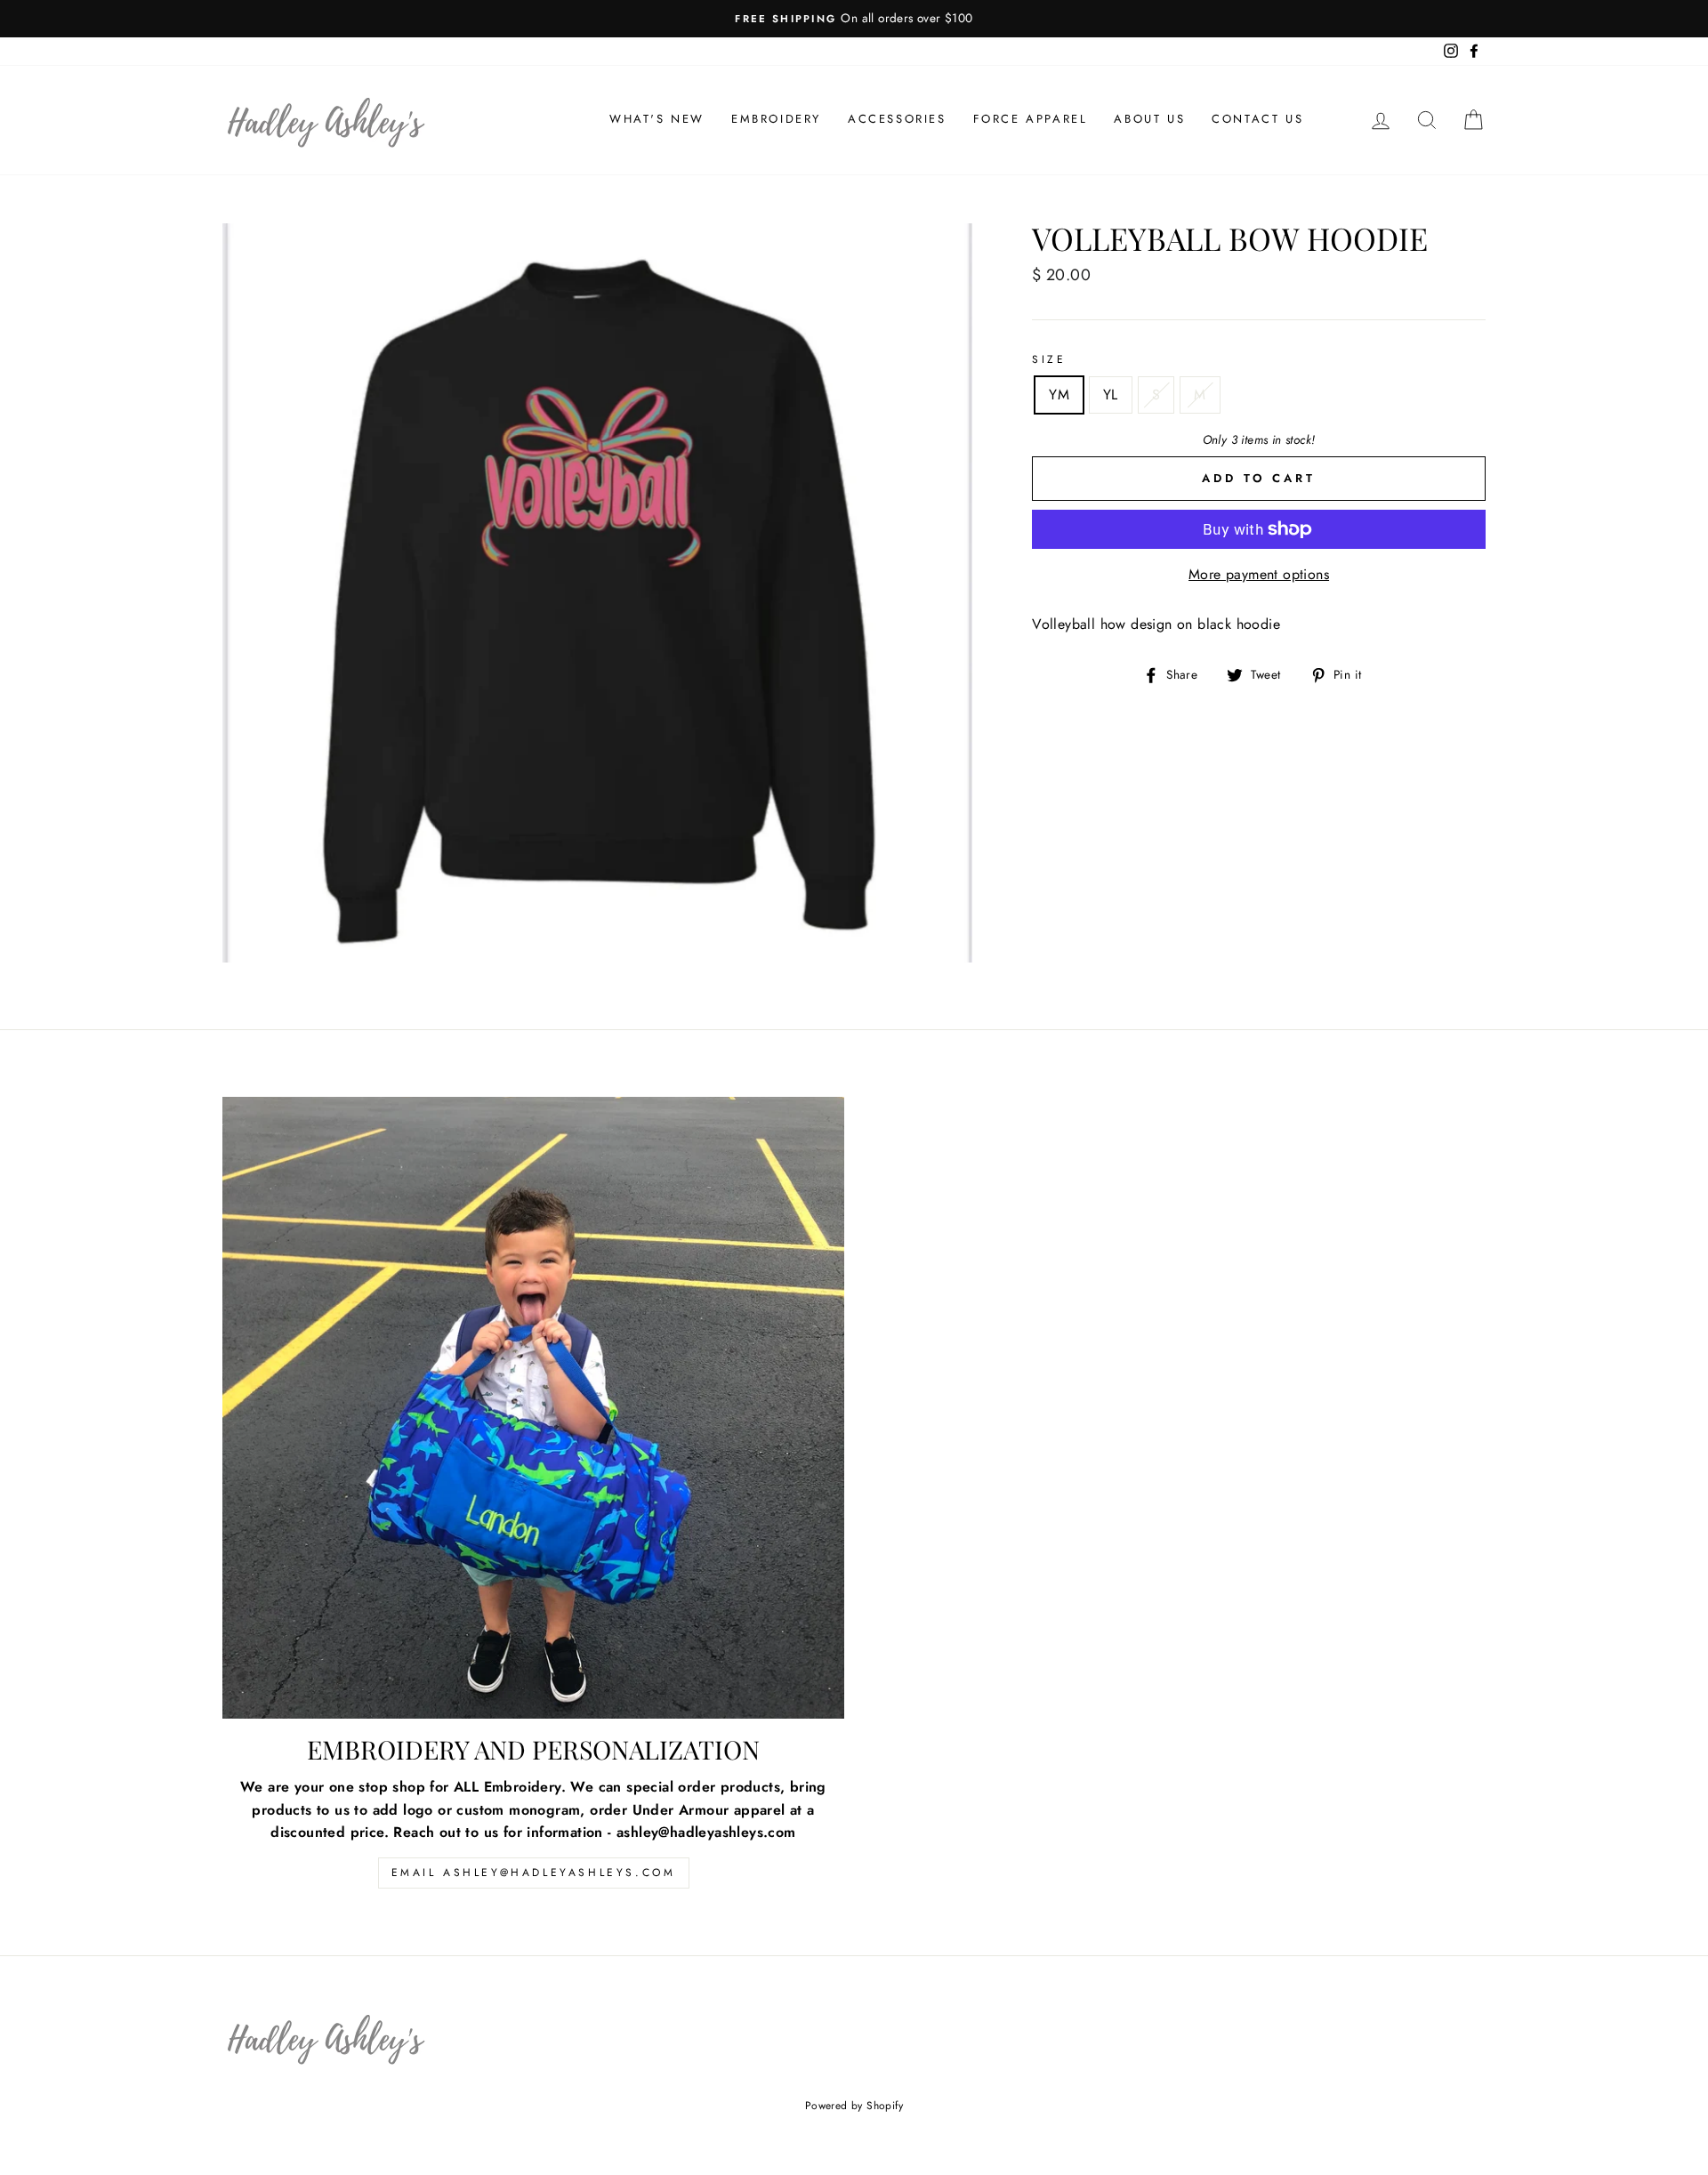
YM (1059, 395)
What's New (657, 119)
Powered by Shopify (854, 2106)
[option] (854, 19)
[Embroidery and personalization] (533, 1408)
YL (1111, 395)
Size (1049, 359)
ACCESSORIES (897, 119)
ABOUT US (1149, 119)
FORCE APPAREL (1031, 119)
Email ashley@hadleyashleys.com (534, 1873)
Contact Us (1257, 119)
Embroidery (776, 119)
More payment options (1259, 574)
